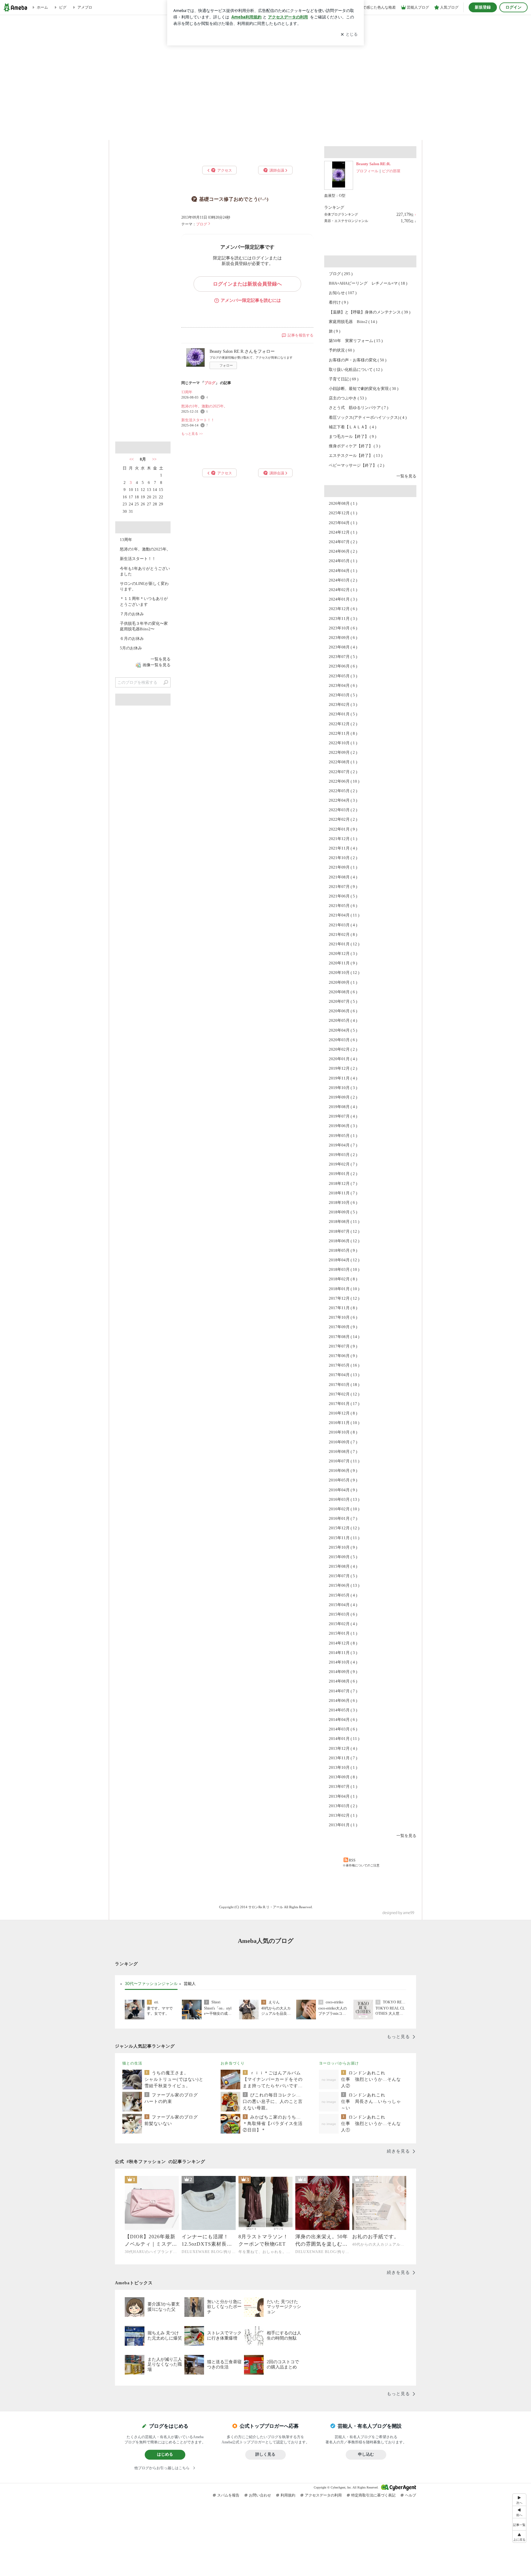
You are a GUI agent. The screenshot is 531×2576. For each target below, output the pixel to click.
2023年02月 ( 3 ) (343, 704)
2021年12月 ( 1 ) (343, 839)
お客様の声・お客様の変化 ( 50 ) (358, 360)
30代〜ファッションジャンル (151, 1983)
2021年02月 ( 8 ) (343, 934)
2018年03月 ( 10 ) (344, 1269)
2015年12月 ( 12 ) (344, 1528)
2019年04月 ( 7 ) (343, 1145)
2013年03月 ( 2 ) (343, 1806)
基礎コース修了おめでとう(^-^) (234, 199)
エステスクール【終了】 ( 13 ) (356, 455)
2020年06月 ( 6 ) (343, 1011)
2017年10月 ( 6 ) (343, 1317)
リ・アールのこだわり (344, 131)
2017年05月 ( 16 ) (344, 1365)
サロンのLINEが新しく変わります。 (144, 586)
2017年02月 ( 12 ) (344, 1394)
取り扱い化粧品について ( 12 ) (356, 370)
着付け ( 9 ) (338, 302)
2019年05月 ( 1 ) (343, 1136)
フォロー (226, 365)
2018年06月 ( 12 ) (344, 1241)
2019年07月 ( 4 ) (343, 1116)
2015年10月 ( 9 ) (343, 1547)
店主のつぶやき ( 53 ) (348, 398)
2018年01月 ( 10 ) (344, 1289)
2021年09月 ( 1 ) (343, 867)
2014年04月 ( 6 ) (343, 1720)
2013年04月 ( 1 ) (343, 1796)
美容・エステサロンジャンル (346, 221)
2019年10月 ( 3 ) (343, 1088)
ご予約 (143, 206)
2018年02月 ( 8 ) (343, 1279)
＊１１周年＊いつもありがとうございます (144, 601)
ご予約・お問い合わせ (396, 131)
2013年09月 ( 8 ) (343, 1777)
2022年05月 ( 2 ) (343, 791)
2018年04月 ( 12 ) (344, 1260)
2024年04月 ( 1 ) (343, 571)
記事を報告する (301, 335)
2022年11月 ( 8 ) (343, 733)
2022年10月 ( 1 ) (343, 743)
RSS (352, 1860)
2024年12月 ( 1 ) (343, 532)
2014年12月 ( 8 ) (343, 1643)
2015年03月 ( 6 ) (343, 1614)
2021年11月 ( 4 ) (343, 848)
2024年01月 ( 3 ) (343, 599)
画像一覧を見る (157, 665)
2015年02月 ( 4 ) (343, 1624)
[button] (519, 2537)
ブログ (202, 224)
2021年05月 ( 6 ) (343, 906)
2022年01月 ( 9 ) (343, 829)
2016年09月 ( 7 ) (343, 1442)
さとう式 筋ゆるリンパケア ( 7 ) (358, 408)
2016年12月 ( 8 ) (343, 1413)
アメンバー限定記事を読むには (251, 300)
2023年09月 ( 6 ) (343, 638)
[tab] (151, 1984)
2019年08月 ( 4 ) (343, 1107)
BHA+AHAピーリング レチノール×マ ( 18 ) (368, 283)
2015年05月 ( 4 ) (343, 1595)
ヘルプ (411, 2495)
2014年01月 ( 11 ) (344, 1739)
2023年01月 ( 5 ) (343, 714)
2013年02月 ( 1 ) (343, 1815)
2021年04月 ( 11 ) (344, 915)
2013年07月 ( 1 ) (343, 1786)
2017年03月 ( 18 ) (344, 1385)
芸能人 (190, 1983)
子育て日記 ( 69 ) (344, 379)
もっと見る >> (192, 434)
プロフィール (367, 171)
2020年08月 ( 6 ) (343, 992)
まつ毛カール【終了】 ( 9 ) (352, 436)
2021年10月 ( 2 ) (343, 858)
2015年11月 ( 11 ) (344, 1538)
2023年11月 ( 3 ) (343, 619)
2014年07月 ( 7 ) (343, 1691)
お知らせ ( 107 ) (343, 293)
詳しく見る (265, 2454)
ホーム (135, 131)
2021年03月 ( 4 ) (343, 925)
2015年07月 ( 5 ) (343, 1576)
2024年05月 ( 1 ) (343, 561)
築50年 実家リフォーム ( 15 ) (356, 341)
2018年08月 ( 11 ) (344, 1222)
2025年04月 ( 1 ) (343, 523)
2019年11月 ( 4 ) (343, 1078)
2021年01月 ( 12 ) (344, 944)
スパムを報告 (228, 2495)
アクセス (143, 312)
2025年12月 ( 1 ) (343, 513)
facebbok (165, 430)
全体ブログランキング (341, 214)
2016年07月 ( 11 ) (344, 1461)
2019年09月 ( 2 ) (343, 1097)
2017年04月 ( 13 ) (344, 1375)
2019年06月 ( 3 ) (343, 1126)
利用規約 (288, 2495)
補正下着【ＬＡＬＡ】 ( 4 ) (352, 427)
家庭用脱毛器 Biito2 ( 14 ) (353, 322)
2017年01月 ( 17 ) (344, 1404)
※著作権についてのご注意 (361, 1865)
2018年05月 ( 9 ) (343, 1250)
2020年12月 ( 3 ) (343, 953)
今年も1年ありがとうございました (145, 571)
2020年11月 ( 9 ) (343, 963)
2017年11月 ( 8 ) (343, 1308)
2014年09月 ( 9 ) (343, 1672)
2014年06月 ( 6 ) (343, 1700)
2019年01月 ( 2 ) (343, 1174)
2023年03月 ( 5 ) (343, 695)
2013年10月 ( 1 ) (343, 1767)
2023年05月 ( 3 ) (343, 676)
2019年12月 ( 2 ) (343, 1068)
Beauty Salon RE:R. (373, 164)
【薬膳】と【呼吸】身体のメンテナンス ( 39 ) (370, 312)
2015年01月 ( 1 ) (343, 1633)
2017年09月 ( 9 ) (343, 1327)
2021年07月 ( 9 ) (343, 887)
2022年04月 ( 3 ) (343, 800)
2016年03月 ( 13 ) (344, 1499)
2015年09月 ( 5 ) (343, 1557)
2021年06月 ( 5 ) (343, 896)
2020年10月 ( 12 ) (344, 973)
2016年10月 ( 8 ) (343, 1432)
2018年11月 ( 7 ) (343, 1193)
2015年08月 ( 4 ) (343, 1566)
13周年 (187, 392)
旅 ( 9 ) (334, 331)
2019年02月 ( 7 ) (343, 1164)
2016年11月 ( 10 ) (344, 1423)
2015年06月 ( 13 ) (344, 1585)
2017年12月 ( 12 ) (344, 1298)
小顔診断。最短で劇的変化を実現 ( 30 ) (364, 389)
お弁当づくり (233, 2063)
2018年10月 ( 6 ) (343, 1202)
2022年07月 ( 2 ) (343, 772)
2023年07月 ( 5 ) (343, 657)
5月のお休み (131, 648)
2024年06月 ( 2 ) (343, 551)
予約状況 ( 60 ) (342, 350)
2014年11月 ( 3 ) (343, 1653)
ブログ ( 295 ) (341, 274)
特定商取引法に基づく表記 (373, 2495)
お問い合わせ (260, 2495)
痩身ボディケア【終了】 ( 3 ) (354, 446)
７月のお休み (132, 614)
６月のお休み (132, 638)
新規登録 (483, 7)
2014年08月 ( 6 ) (343, 1681)
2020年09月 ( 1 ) (343, 982)
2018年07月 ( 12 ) (344, 1231)
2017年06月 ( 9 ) (343, 1356)
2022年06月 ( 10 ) (344, 781)
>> (154, 459)
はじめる (165, 2454)
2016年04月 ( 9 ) (343, 1490)
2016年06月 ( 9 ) (343, 1471)
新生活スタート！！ (198, 420)
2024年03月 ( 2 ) (343, 580)
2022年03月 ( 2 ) (343, 810)
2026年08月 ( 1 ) (343, 503)
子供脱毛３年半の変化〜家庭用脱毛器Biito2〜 (144, 626)
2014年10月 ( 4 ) (343, 1662)
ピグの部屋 (391, 171)
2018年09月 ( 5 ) (343, 1212)
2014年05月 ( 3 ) (343, 1710)
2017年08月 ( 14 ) (344, 1337)
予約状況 (143, 391)
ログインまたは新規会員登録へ (247, 284)
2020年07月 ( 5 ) (343, 1001)
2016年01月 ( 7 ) (343, 1518)
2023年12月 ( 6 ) (343, 609)
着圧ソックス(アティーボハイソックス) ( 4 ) (368, 417)
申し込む (366, 2454)
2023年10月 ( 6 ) (343, 628)
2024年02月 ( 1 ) (343, 590)
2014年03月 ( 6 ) (343, 1729)
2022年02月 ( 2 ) (343, 819)
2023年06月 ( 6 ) (343, 666)
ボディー (239, 131)
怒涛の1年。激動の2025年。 (204, 406)
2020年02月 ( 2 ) (343, 1049)
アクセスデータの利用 (323, 2495)
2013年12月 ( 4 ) (343, 1748)
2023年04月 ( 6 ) (343, 685)
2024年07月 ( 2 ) (343, 542)
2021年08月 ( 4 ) (343, 877)
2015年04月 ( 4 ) (343, 1605)
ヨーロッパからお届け (339, 2063)
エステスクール (292, 131)
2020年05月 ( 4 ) (343, 1020)
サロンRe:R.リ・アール (265, 68)
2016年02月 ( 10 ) (344, 1509)
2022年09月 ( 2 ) (343, 752)
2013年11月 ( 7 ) (343, 1758)
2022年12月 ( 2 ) (343, 724)
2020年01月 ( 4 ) (343, 1059)
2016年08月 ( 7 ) (343, 1451)
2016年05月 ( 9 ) (343, 1480)
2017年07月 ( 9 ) (343, 1346)
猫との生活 (132, 2063)
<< (132, 459)
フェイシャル (187, 131)
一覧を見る (406, 476)
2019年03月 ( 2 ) (343, 1155)
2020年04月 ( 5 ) (343, 1030)
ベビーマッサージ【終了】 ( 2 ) (356, 465)
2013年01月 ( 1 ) (343, 1825)
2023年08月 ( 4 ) (343, 647)
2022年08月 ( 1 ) (343, 762)
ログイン (513, 7)
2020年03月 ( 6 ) (343, 1040)
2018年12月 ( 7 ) (343, 1183)
